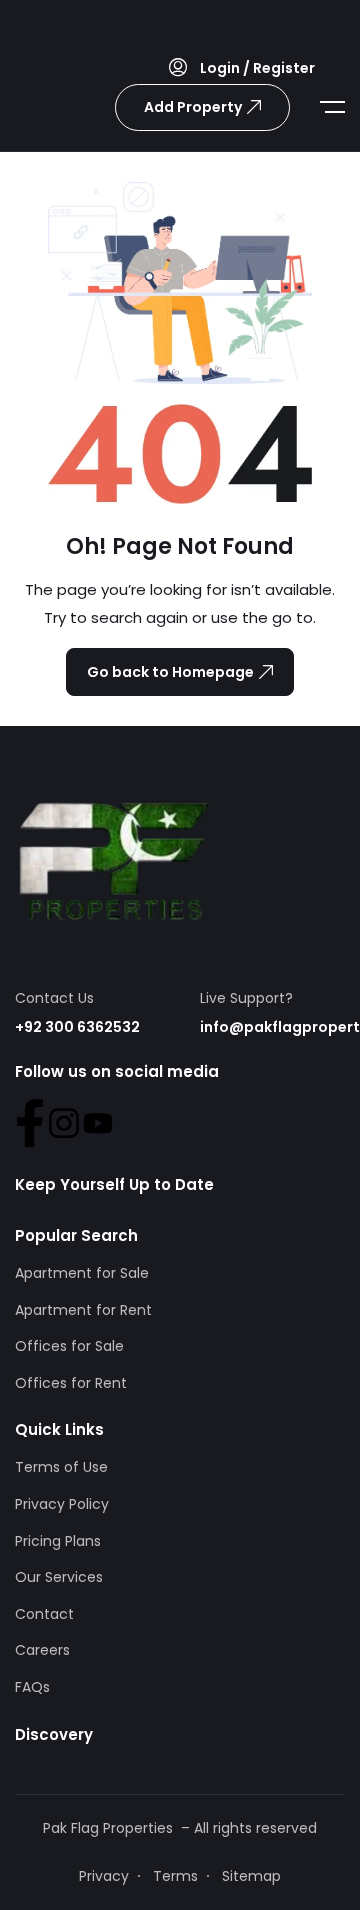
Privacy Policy (62, 1504)
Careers (42, 1650)
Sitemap (251, 1876)
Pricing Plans (58, 1541)
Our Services (59, 1577)
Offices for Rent (71, 1383)
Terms (175, 1876)
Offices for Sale (69, 1346)
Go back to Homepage (170, 672)
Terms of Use (61, 1467)
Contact (44, 1614)
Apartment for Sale (82, 1273)
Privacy (104, 1876)
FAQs (32, 1687)
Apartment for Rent (83, 1310)
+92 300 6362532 (77, 1027)
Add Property (193, 107)
